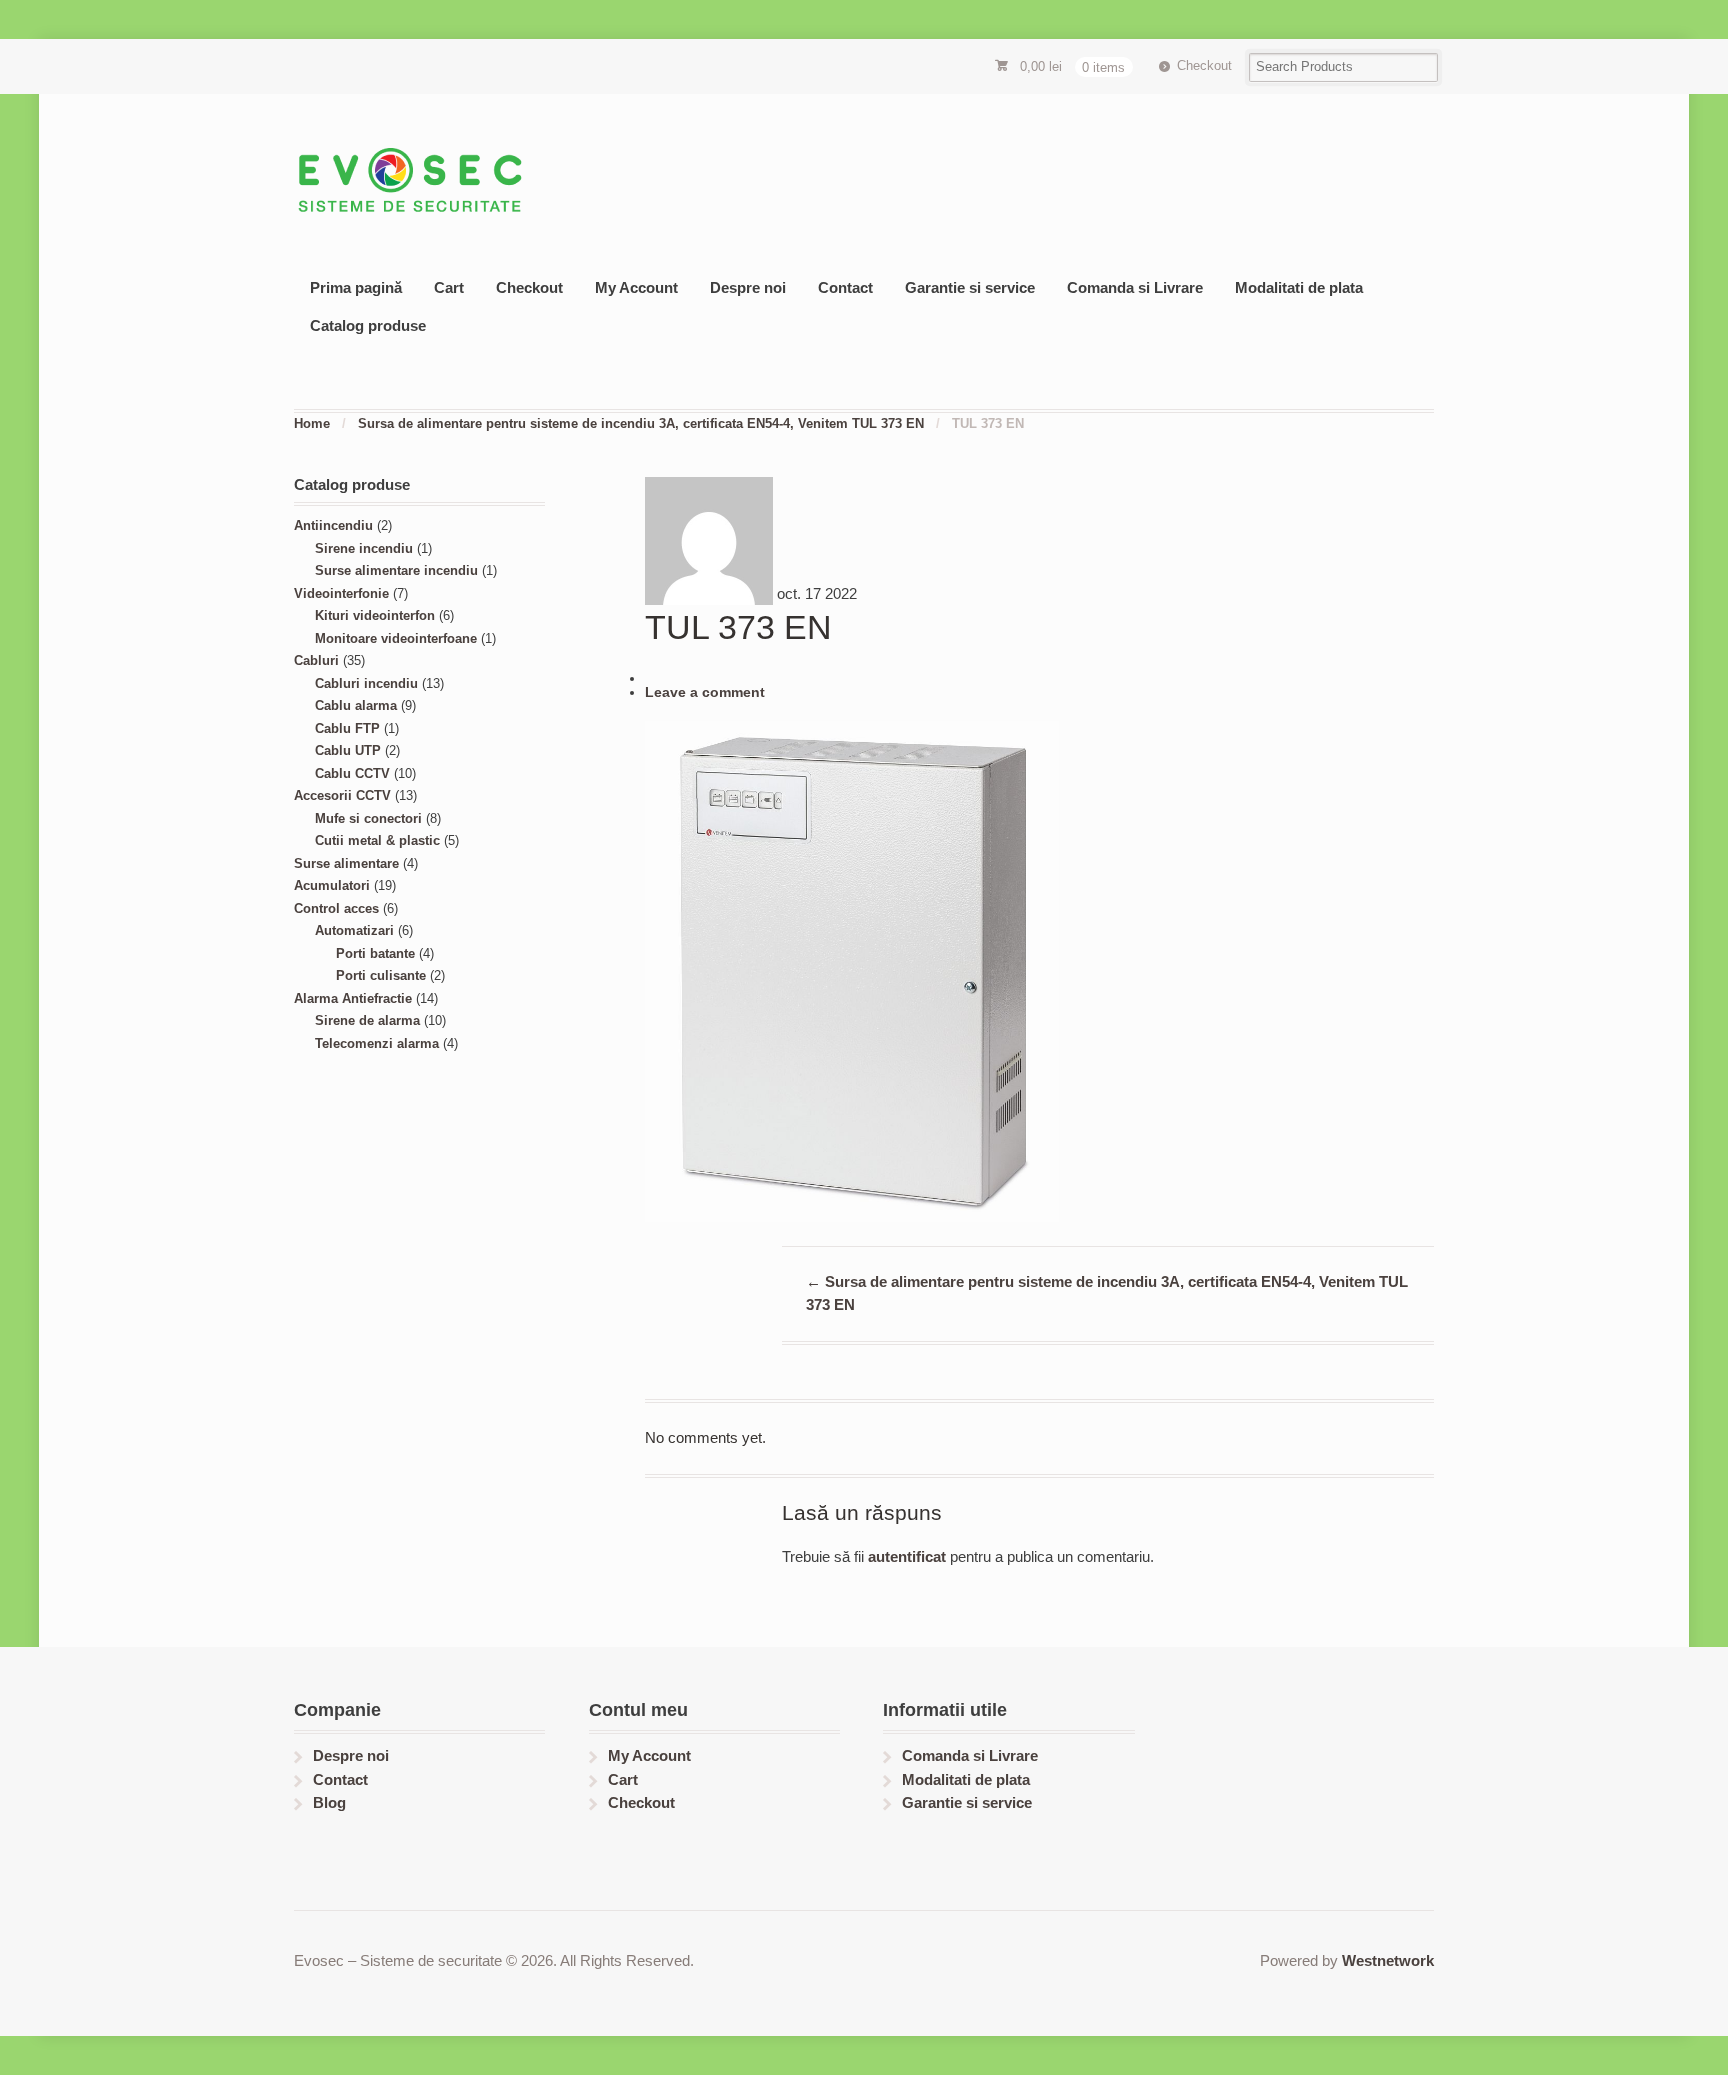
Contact (845, 287)
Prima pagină (356, 287)
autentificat (907, 1556)
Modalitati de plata (1299, 287)
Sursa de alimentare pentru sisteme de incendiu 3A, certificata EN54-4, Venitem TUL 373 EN (641, 423)
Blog (329, 1802)
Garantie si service (970, 287)
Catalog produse (368, 325)
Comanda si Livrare (1135, 287)
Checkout (1204, 65)
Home (312, 423)
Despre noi (748, 287)
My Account (636, 287)
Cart (449, 287)
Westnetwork (1388, 1960)
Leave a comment (705, 692)
